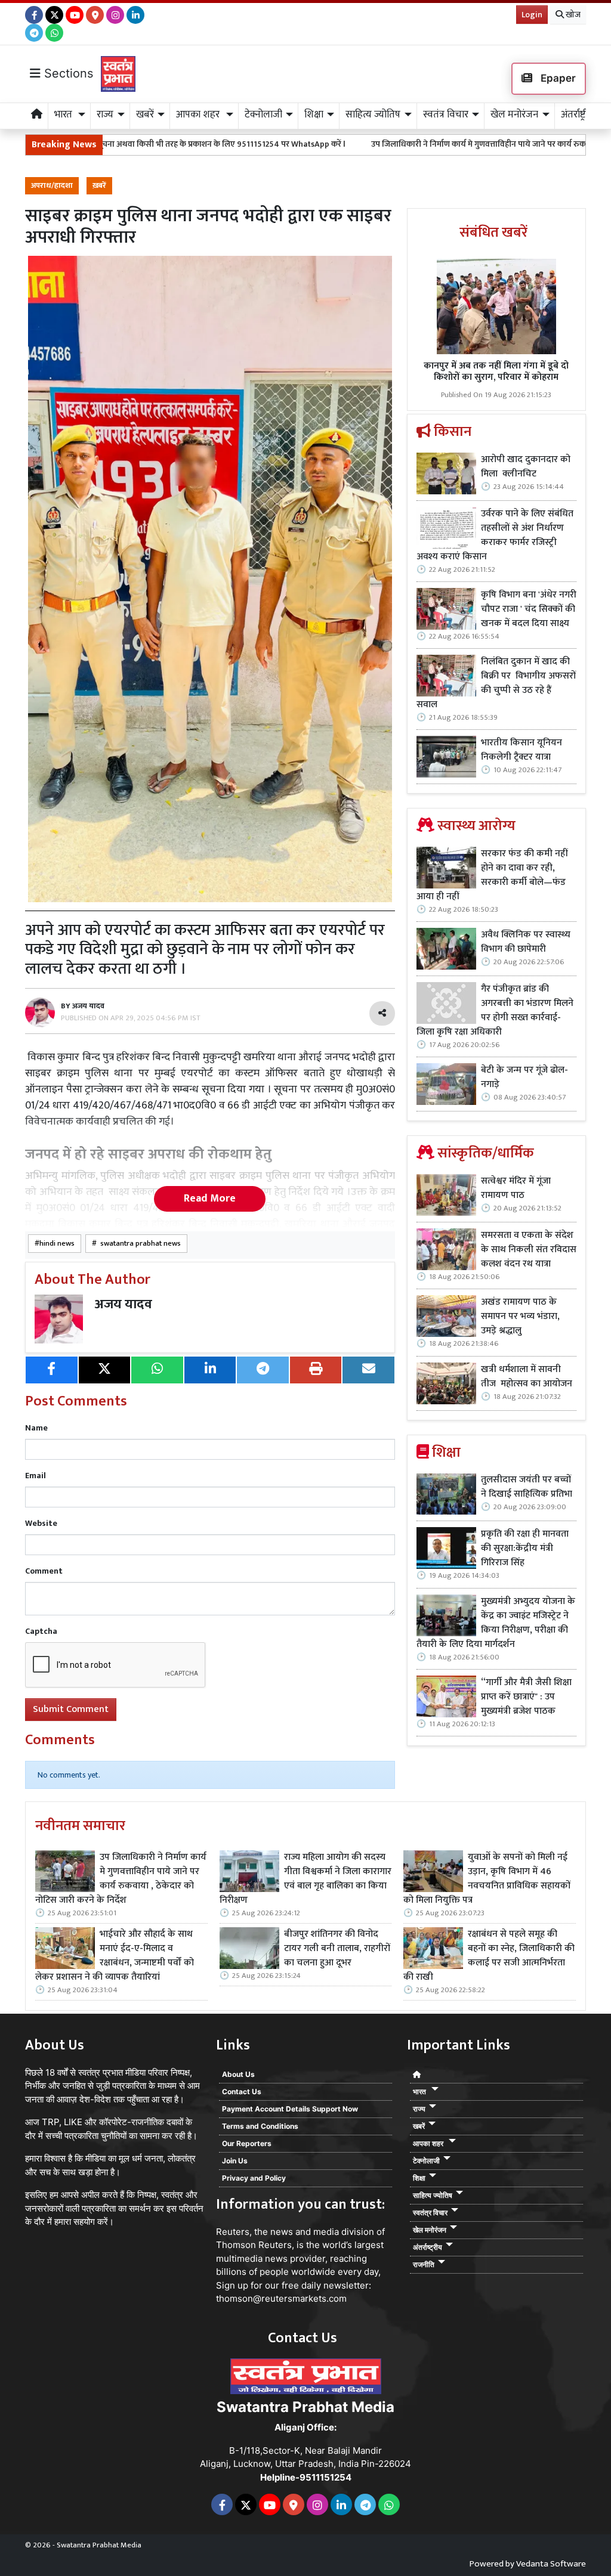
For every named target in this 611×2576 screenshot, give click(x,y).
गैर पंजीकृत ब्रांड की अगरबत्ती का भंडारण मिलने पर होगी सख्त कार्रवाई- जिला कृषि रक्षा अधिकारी (495, 1011)
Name (36, 1428)
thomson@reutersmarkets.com (281, 2298)
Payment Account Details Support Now (290, 2109)
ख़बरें (99, 186)
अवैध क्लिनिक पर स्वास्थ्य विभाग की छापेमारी (526, 942)
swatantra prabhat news (139, 1244)
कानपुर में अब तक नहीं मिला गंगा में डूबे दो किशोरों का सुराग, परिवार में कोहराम (496, 371)
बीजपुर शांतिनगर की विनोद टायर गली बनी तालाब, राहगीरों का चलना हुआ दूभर (337, 1949)
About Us (238, 2074)
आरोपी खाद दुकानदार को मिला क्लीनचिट (526, 467)
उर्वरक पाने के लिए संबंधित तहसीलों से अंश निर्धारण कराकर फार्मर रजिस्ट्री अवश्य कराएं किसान (495, 535)
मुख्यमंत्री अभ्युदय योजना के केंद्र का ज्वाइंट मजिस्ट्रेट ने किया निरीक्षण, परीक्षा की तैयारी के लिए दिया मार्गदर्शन (496, 1623)
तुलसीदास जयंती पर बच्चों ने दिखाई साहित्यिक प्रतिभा (527, 1487)
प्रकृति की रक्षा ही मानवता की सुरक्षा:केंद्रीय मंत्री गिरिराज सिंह (525, 1549)
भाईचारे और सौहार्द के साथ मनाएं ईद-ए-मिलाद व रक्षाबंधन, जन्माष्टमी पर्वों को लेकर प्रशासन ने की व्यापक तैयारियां (115, 1956)
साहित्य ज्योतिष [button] (373, 114)
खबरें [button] (145, 114)
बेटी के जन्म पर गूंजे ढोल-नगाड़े (524, 1078)
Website (41, 1523)
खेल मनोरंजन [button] (514, 114)
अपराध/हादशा (52, 186)
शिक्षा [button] (314, 114)
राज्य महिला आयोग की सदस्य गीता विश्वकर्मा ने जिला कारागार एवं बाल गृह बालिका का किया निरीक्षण (305, 1879)
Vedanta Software (551, 2564)
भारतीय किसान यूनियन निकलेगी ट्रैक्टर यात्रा (521, 750)
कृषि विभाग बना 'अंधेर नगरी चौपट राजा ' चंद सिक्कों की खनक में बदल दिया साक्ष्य (529, 609)
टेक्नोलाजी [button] (263, 114)
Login (532, 15)
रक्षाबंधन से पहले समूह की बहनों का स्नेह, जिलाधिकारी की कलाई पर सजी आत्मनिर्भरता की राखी (489, 1956)
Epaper (557, 78)
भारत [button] (64, 114)
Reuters (233, 2232)
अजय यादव (124, 1304)
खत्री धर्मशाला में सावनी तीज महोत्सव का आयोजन (528, 1377)
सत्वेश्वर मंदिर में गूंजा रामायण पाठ (516, 1188)
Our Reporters (247, 2143)
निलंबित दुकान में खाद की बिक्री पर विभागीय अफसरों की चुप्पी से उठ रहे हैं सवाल (496, 683)
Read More (210, 1199)
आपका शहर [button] (199, 114)
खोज (572, 15)
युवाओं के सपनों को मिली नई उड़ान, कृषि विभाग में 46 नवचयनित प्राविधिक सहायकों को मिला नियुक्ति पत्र (487, 1879)
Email (36, 1476)
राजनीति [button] (424, 2264)
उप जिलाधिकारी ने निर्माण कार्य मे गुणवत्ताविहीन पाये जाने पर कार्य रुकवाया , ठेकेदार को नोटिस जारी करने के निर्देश (121, 1879)
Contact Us (242, 2092)
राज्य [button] (105, 114)
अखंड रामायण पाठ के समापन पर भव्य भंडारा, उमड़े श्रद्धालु (520, 1317)
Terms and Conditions (260, 2126)
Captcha (41, 1631)
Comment (44, 1571)
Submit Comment (71, 1709)
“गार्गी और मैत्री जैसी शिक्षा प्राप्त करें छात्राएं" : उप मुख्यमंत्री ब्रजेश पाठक (526, 1697)
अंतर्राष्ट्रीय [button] (577, 114)
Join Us (235, 2161)
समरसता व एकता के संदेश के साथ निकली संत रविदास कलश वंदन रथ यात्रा (529, 1250)
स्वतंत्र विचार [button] (446, 114)
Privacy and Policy (254, 2178)
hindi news (57, 1244)
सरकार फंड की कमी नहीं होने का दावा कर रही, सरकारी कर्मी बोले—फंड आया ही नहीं (492, 875)
